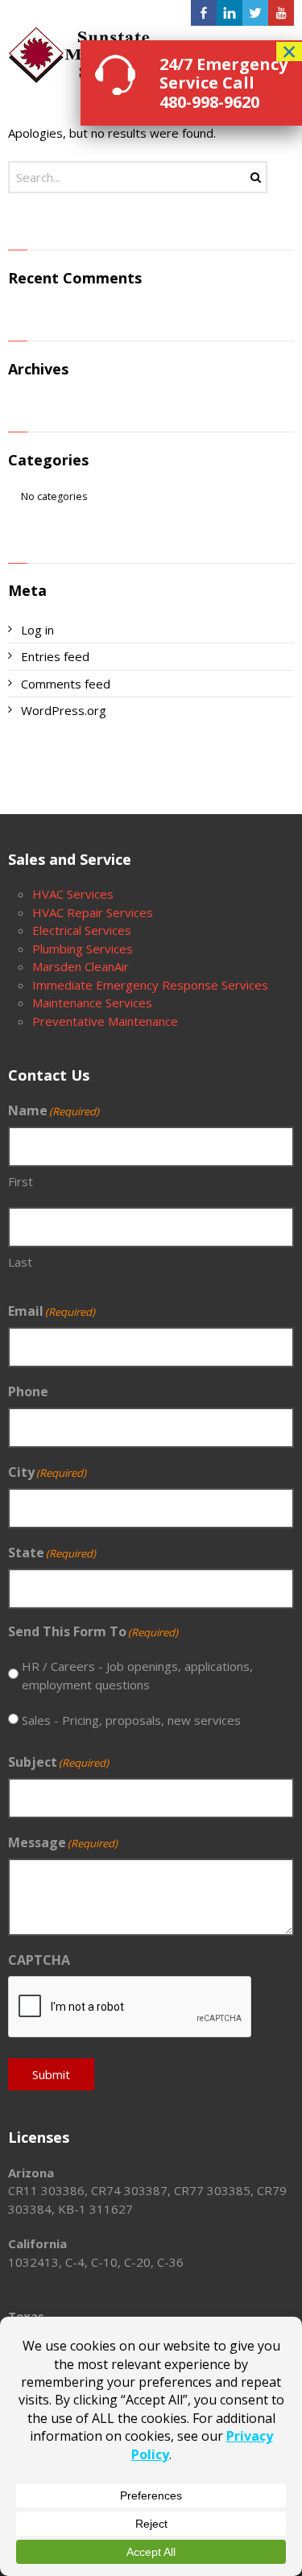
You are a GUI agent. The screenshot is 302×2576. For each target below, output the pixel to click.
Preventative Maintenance (105, 1021)
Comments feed (66, 684)
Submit (51, 2074)
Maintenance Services (92, 1003)
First (21, 1181)
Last (20, 1262)
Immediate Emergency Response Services (150, 985)
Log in (37, 630)
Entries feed (55, 656)
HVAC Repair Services (93, 912)
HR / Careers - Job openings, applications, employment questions (137, 1675)
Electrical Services (82, 930)
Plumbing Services (83, 949)
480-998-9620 (209, 102)
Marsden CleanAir (81, 966)
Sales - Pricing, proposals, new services (131, 1720)
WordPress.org (64, 710)
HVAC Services (73, 894)
